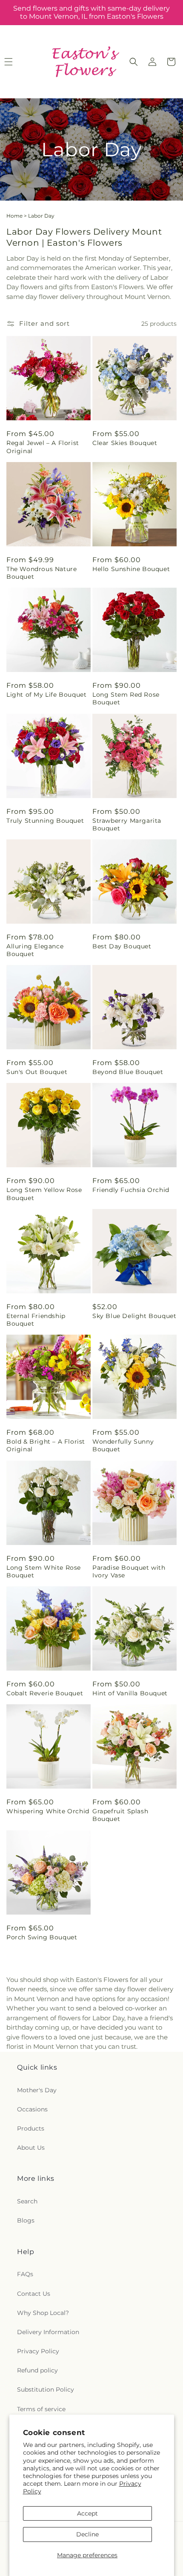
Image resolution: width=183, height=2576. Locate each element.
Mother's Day (37, 2090)
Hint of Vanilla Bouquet (130, 1693)
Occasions (32, 2109)
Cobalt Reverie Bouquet (45, 1693)
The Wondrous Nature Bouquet (41, 573)
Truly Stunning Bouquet (45, 821)
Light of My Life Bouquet (46, 695)
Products (31, 2128)
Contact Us (34, 2294)
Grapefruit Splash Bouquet (120, 1815)
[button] (134, 62)
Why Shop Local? (43, 2313)
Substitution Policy (46, 2389)
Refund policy (37, 2370)
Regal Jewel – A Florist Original (43, 447)
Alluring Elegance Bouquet (35, 950)
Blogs (26, 2220)
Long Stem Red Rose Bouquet (126, 698)
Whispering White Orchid (48, 1811)
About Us (31, 2148)
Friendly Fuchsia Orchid (131, 1190)
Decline (87, 2534)
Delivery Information (48, 2332)
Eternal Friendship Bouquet (36, 1320)
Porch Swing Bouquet (42, 1937)
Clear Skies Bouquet (125, 443)
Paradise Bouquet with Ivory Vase (129, 1571)
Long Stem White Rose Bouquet (44, 1571)
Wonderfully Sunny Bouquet (123, 1445)
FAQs (25, 2274)
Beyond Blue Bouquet (128, 1072)
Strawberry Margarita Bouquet (127, 824)
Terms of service (41, 2409)
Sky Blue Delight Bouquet (134, 1316)
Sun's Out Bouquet (37, 1072)
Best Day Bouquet (122, 946)
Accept (87, 2513)
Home (14, 216)
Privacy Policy (38, 2351)
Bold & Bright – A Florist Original (46, 1445)
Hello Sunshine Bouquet (131, 569)
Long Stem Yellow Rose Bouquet (44, 1194)
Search (27, 2201)
